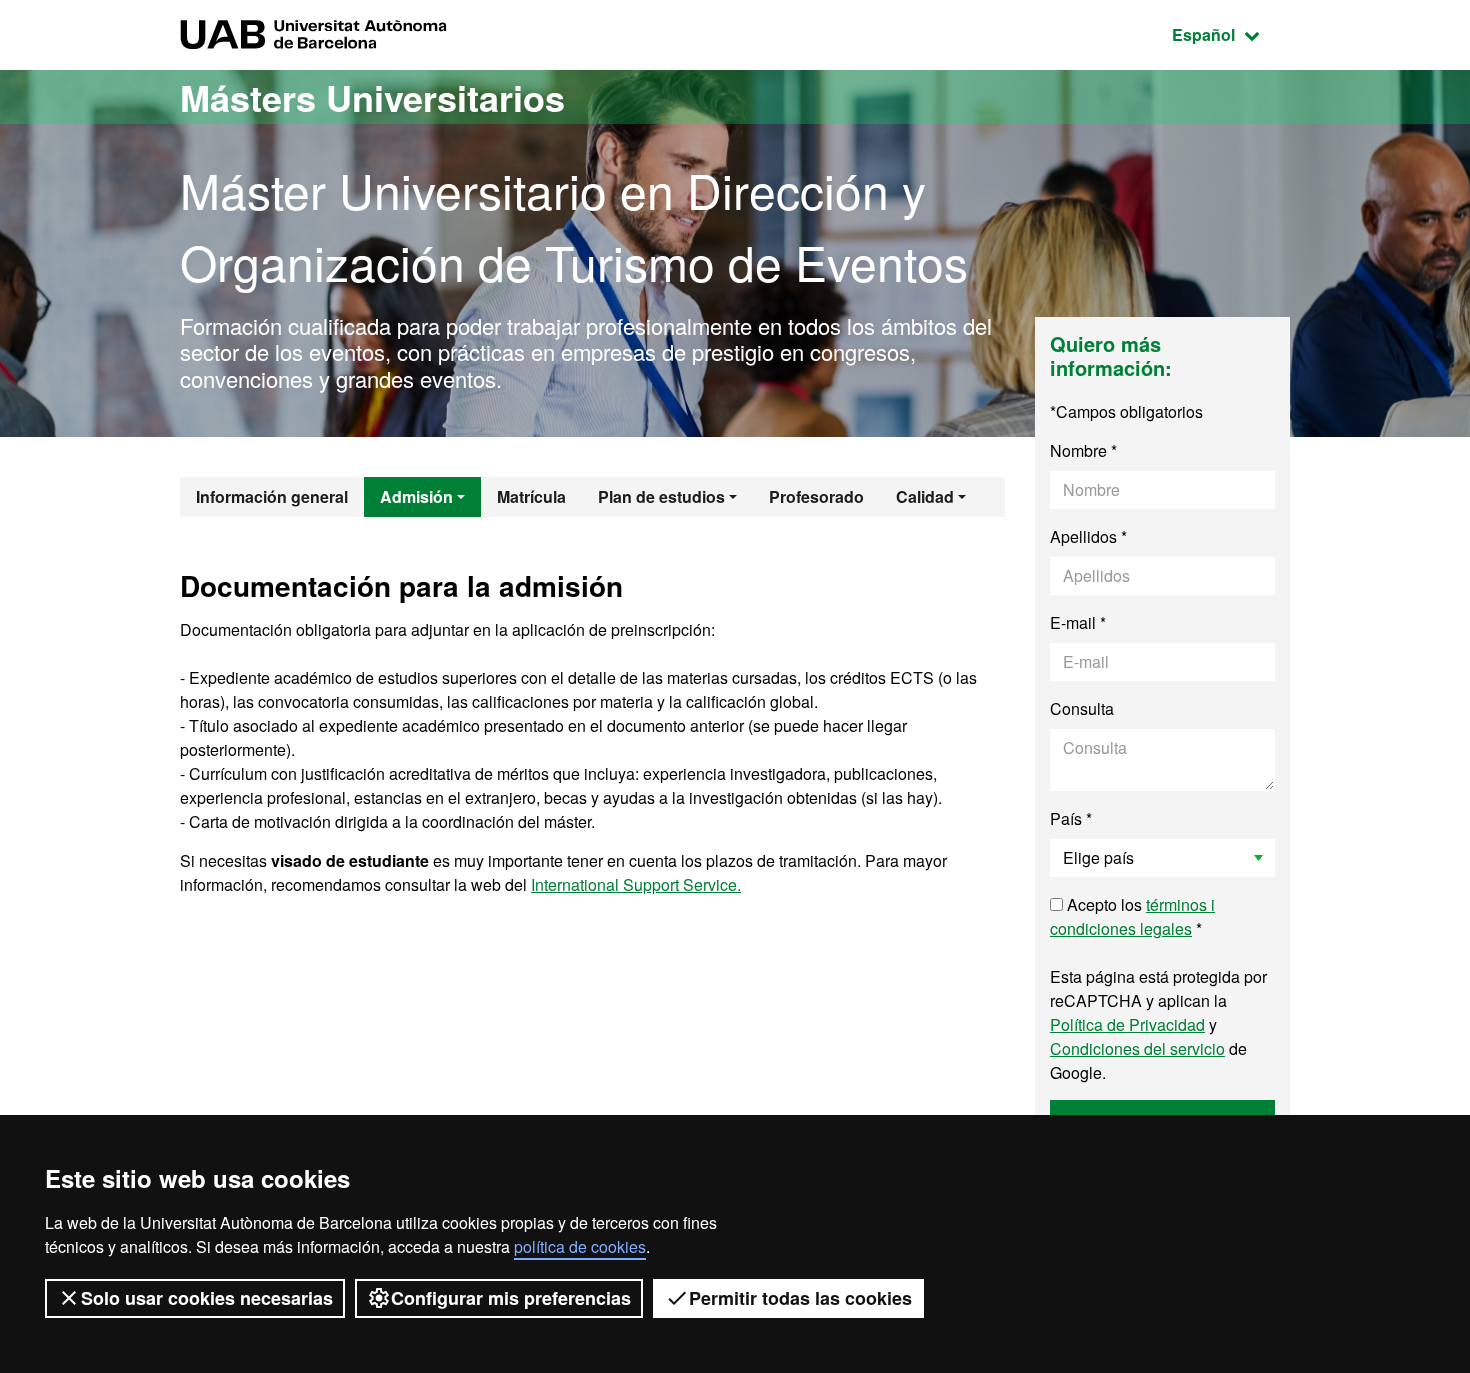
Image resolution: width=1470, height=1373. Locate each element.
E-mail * (1078, 622)
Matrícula (531, 496)
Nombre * (1083, 450)
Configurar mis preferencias (511, 1298)
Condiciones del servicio (1137, 1048)
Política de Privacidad (1127, 1024)
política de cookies (580, 1246)
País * (1071, 818)
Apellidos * (1088, 536)
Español (1231, 34)
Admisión (416, 496)
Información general (272, 496)
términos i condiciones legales (1132, 916)
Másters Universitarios (372, 97)
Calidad (925, 496)
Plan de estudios (661, 496)
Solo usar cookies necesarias (207, 1298)
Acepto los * (1132, 916)
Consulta (1082, 708)
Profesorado (816, 496)
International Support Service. (636, 884)
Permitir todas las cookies (800, 1298)
